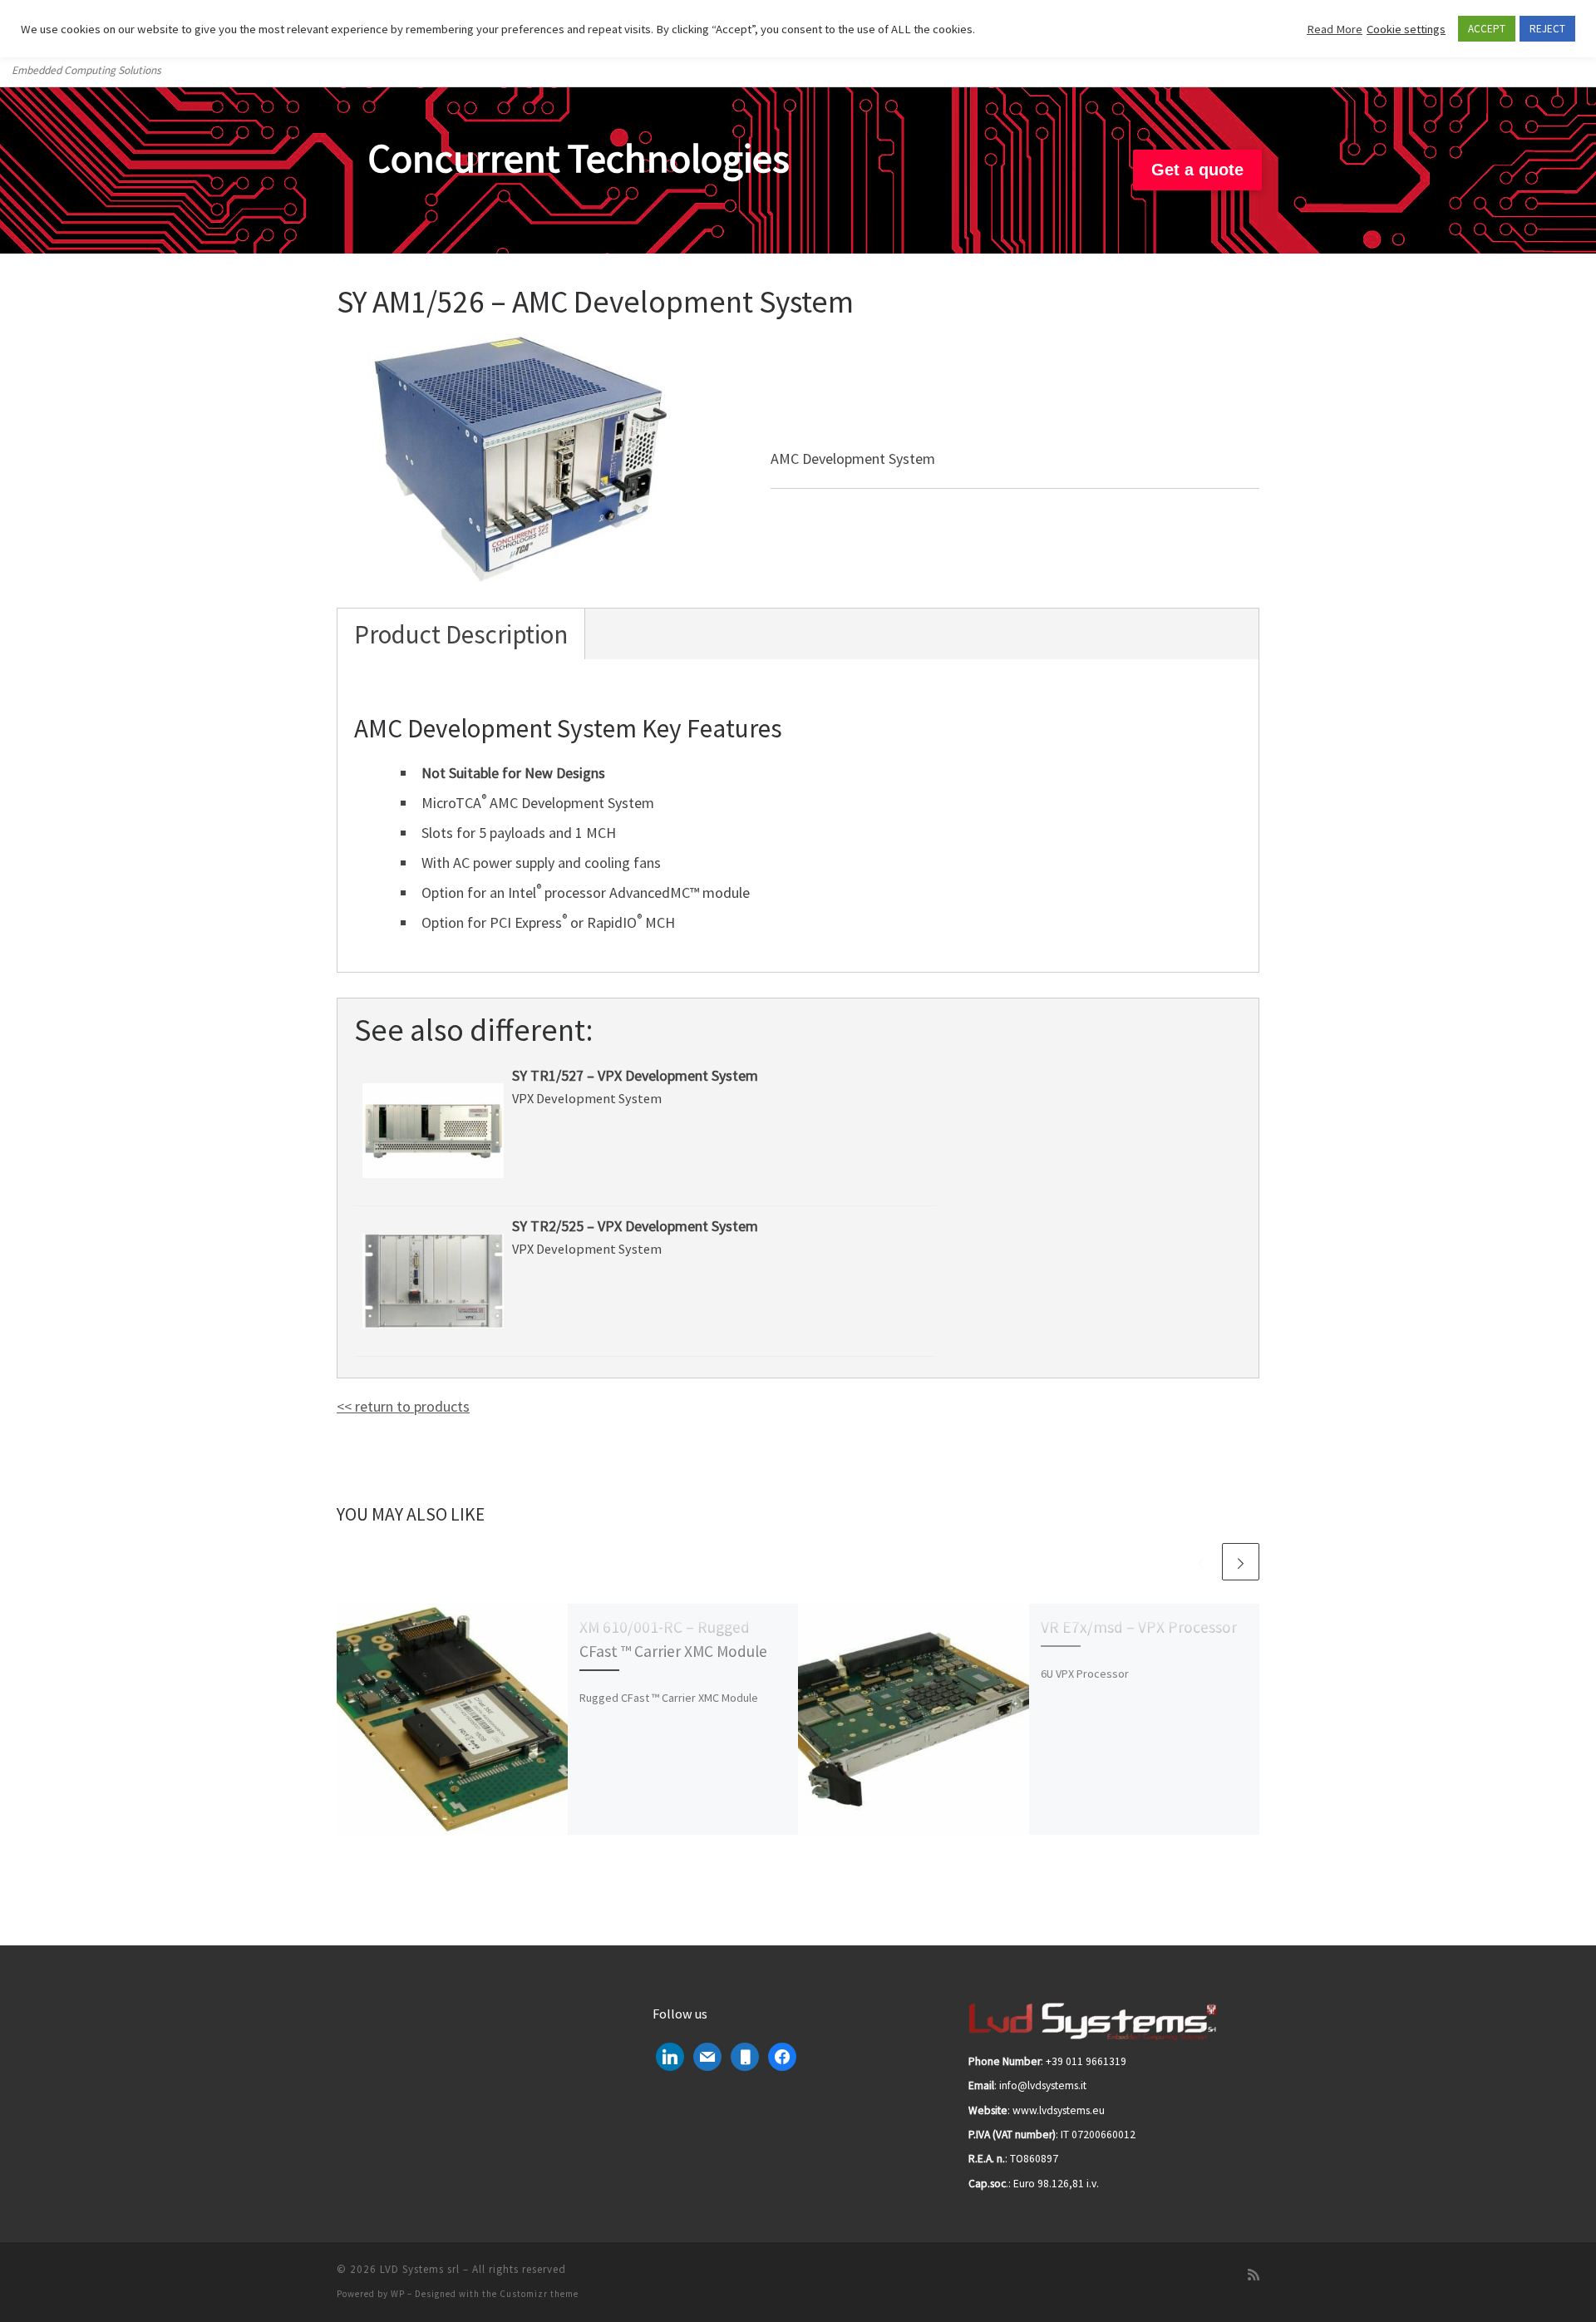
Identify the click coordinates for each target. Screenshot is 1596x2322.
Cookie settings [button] (1406, 29)
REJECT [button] (1547, 29)
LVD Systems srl (420, 2269)
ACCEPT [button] (1487, 29)
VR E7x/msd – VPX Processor (1139, 1627)
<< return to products (403, 1406)
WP (398, 2294)
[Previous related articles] (1201, 1562)
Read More (1335, 29)
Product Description (461, 634)
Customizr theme (539, 2294)
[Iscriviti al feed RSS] (1254, 2275)
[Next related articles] (1241, 1562)
